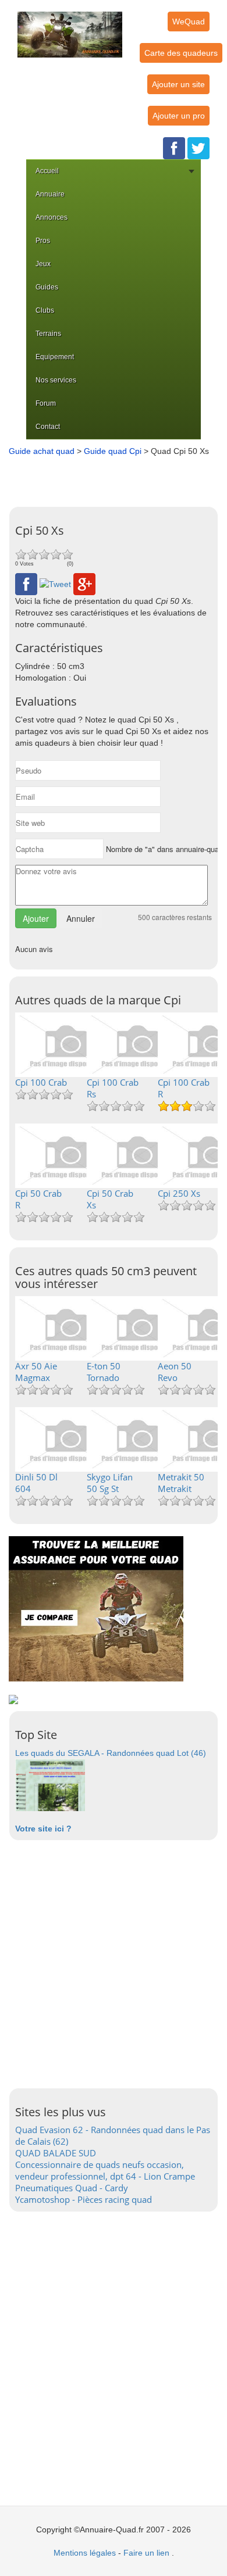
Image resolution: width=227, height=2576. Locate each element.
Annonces (52, 217)
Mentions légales (85, 2553)
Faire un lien (146, 2553)
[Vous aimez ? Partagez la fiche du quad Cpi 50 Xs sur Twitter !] (55, 584)
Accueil (47, 171)
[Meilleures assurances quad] (96, 1608)
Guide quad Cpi (113, 451)
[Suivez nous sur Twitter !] (198, 148)
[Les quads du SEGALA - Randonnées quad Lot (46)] (50, 1784)
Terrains (48, 334)
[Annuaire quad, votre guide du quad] (70, 28)
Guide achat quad (42, 451)
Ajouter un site (178, 84)
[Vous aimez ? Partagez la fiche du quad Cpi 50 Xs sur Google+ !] (84, 584)
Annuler (81, 918)
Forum (46, 403)
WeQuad (189, 22)
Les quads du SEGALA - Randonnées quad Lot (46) (111, 1753)
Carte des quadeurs (181, 53)
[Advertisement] (116, 477)
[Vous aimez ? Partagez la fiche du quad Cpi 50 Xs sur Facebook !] (26, 584)
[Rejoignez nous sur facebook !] (174, 148)
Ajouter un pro (179, 116)
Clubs (45, 310)
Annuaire (50, 194)
